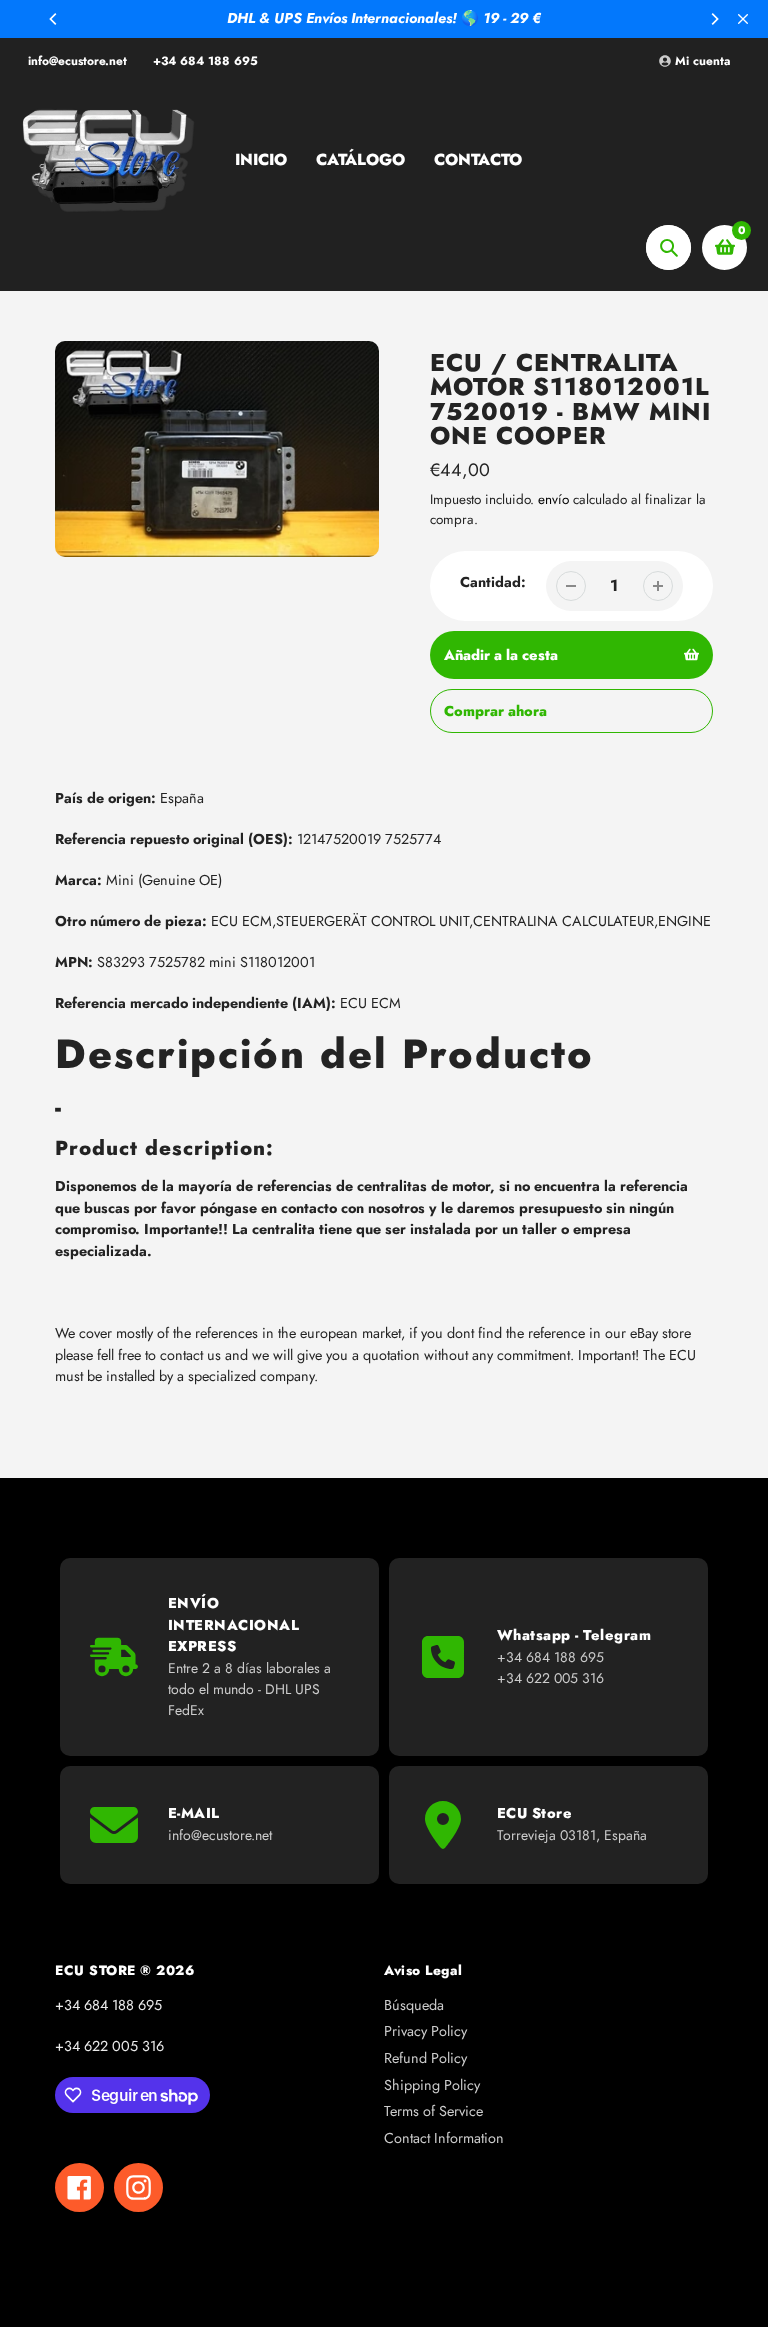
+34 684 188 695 (205, 61)
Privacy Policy (425, 2031)
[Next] (714, 19)
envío (555, 499)
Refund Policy (425, 2058)
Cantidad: (493, 582)
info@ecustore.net (77, 61)
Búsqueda (414, 2005)
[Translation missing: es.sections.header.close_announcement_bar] (743, 19)
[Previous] (54, 19)
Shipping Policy (432, 2085)
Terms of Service (433, 2111)
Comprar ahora (495, 711)
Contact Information (444, 2138)
